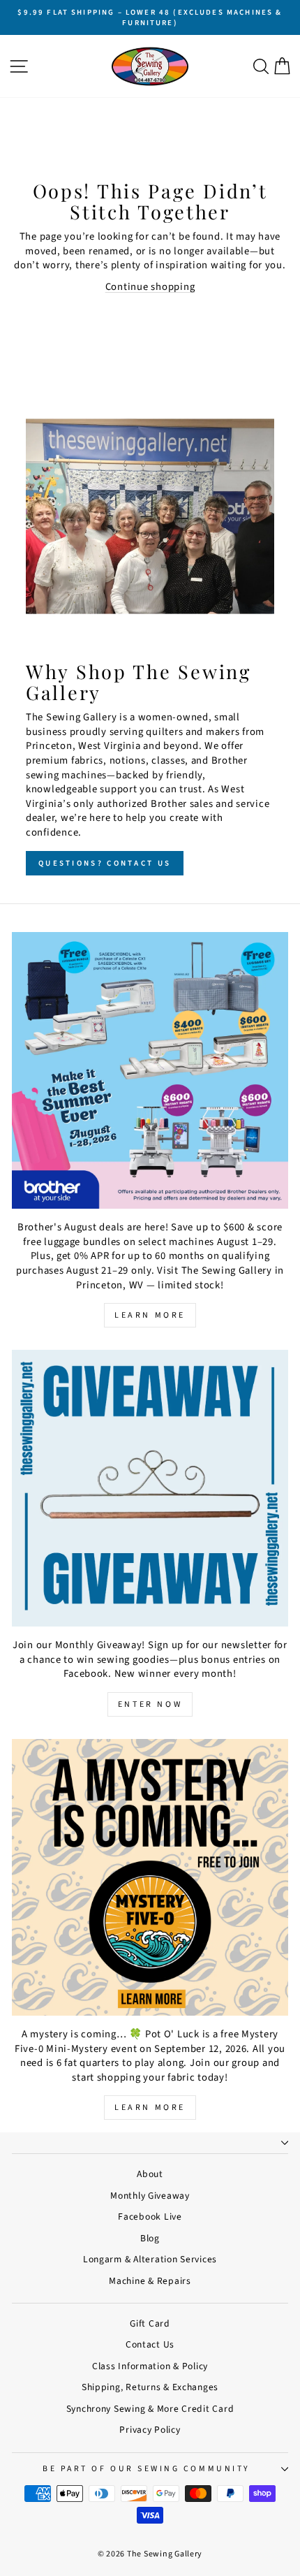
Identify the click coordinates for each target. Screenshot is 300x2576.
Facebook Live (150, 2217)
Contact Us (150, 2344)
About (150, 2174)
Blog (150, 2238)
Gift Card (150, 2323)
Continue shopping (150, 287)
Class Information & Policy (150, 2366)
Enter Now (150, 1704)
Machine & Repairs (150, 2281)
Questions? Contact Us (105, 863)
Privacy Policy (150, 2430)
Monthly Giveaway (150, 2196)
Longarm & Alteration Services (150, 2259)
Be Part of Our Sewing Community (147, 2469)
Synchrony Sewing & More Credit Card (150, 2409)
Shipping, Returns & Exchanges (150, 2387)
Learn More (150, 1315)
